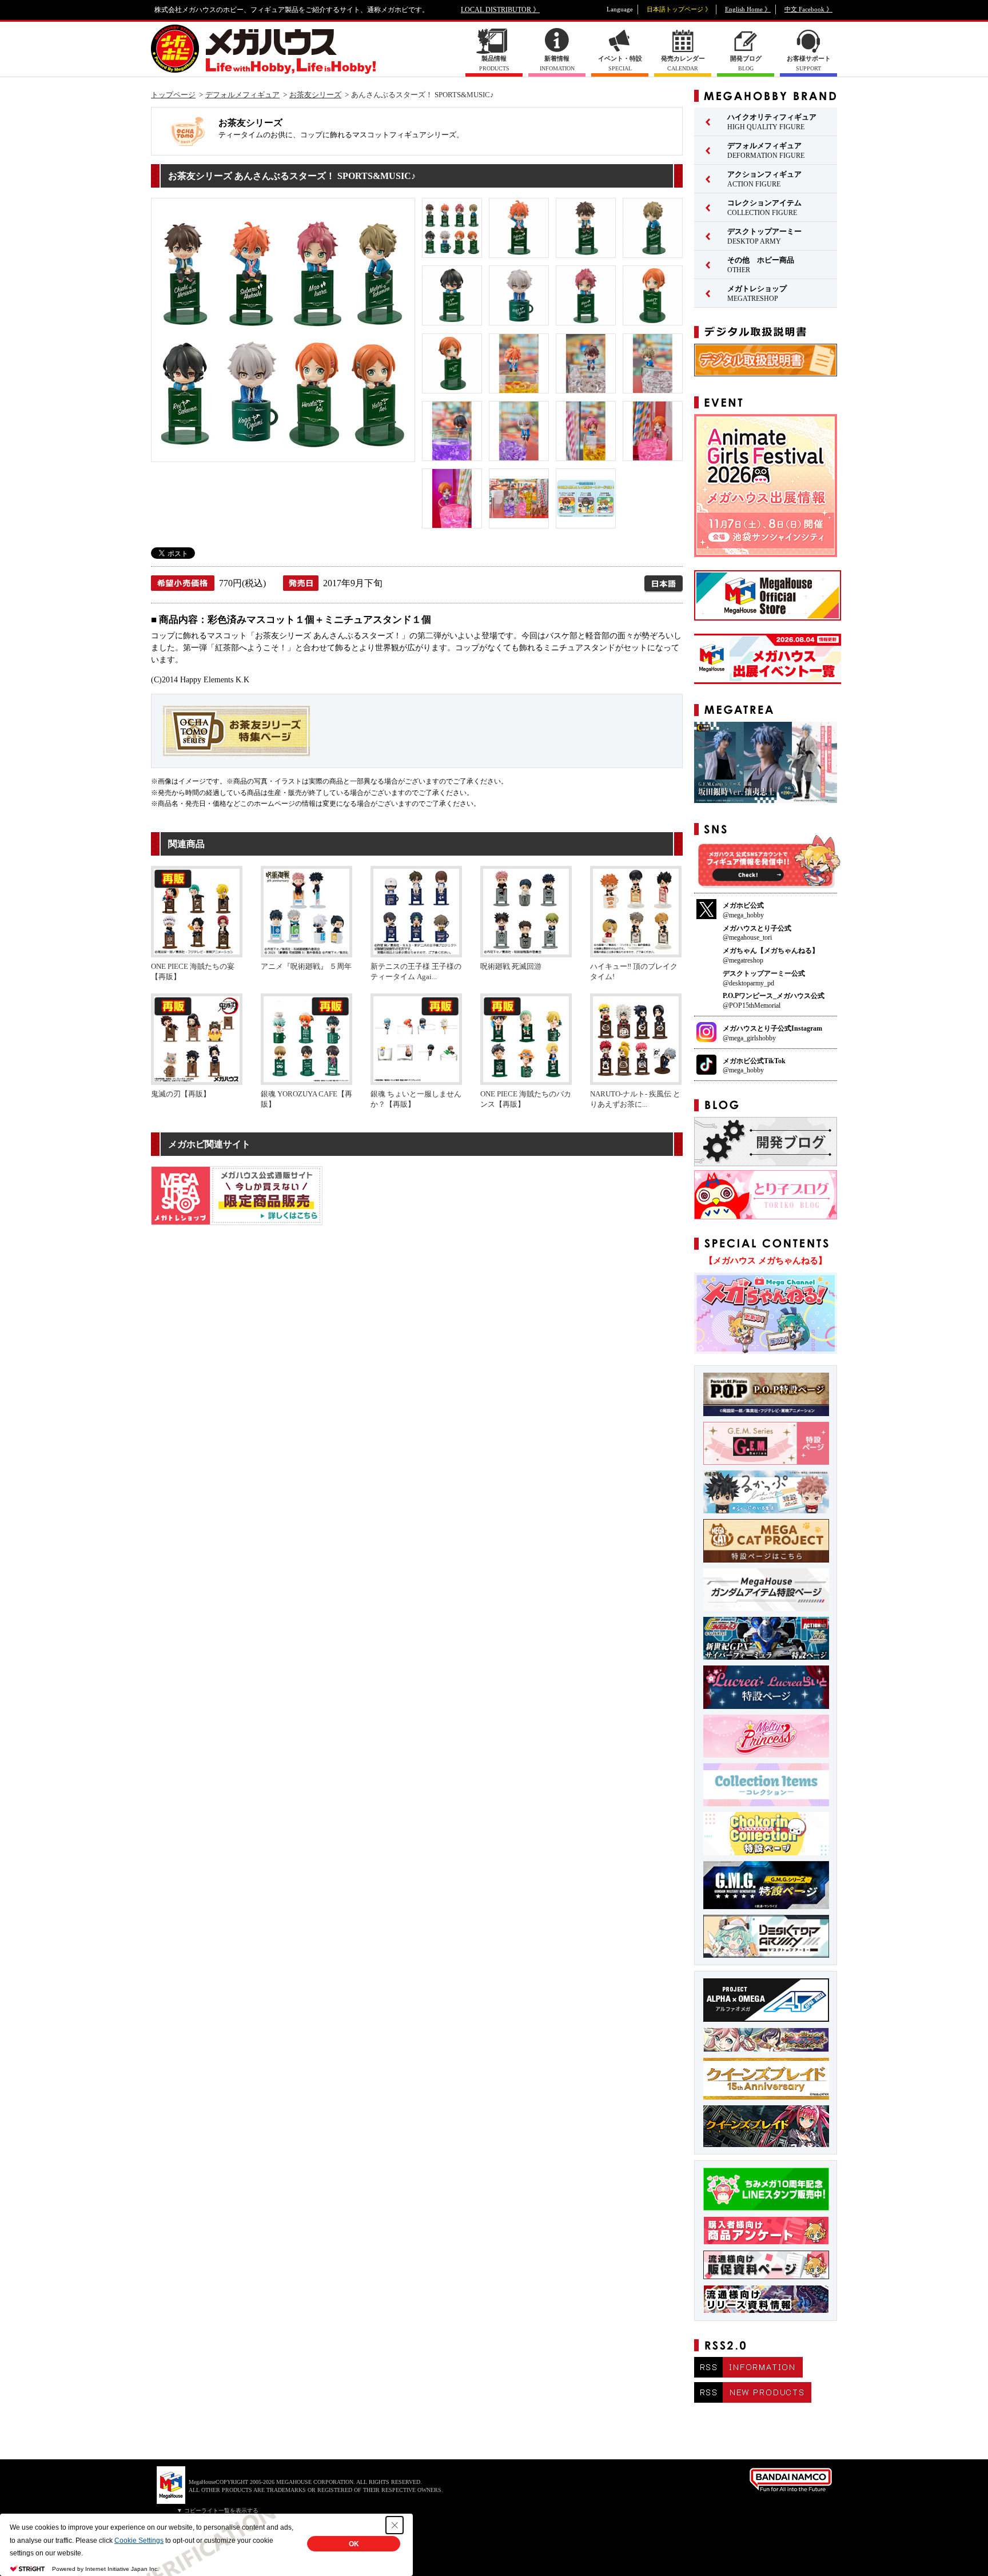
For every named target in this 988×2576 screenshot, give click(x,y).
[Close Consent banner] (395, 2525)
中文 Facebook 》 (808, 9)
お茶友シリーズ (315, 95)
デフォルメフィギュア (242, 95)
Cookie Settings (139, 2541)
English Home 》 (748, 9)
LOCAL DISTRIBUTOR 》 (500, 10)
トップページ (173, 95)
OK (354, 2544)
